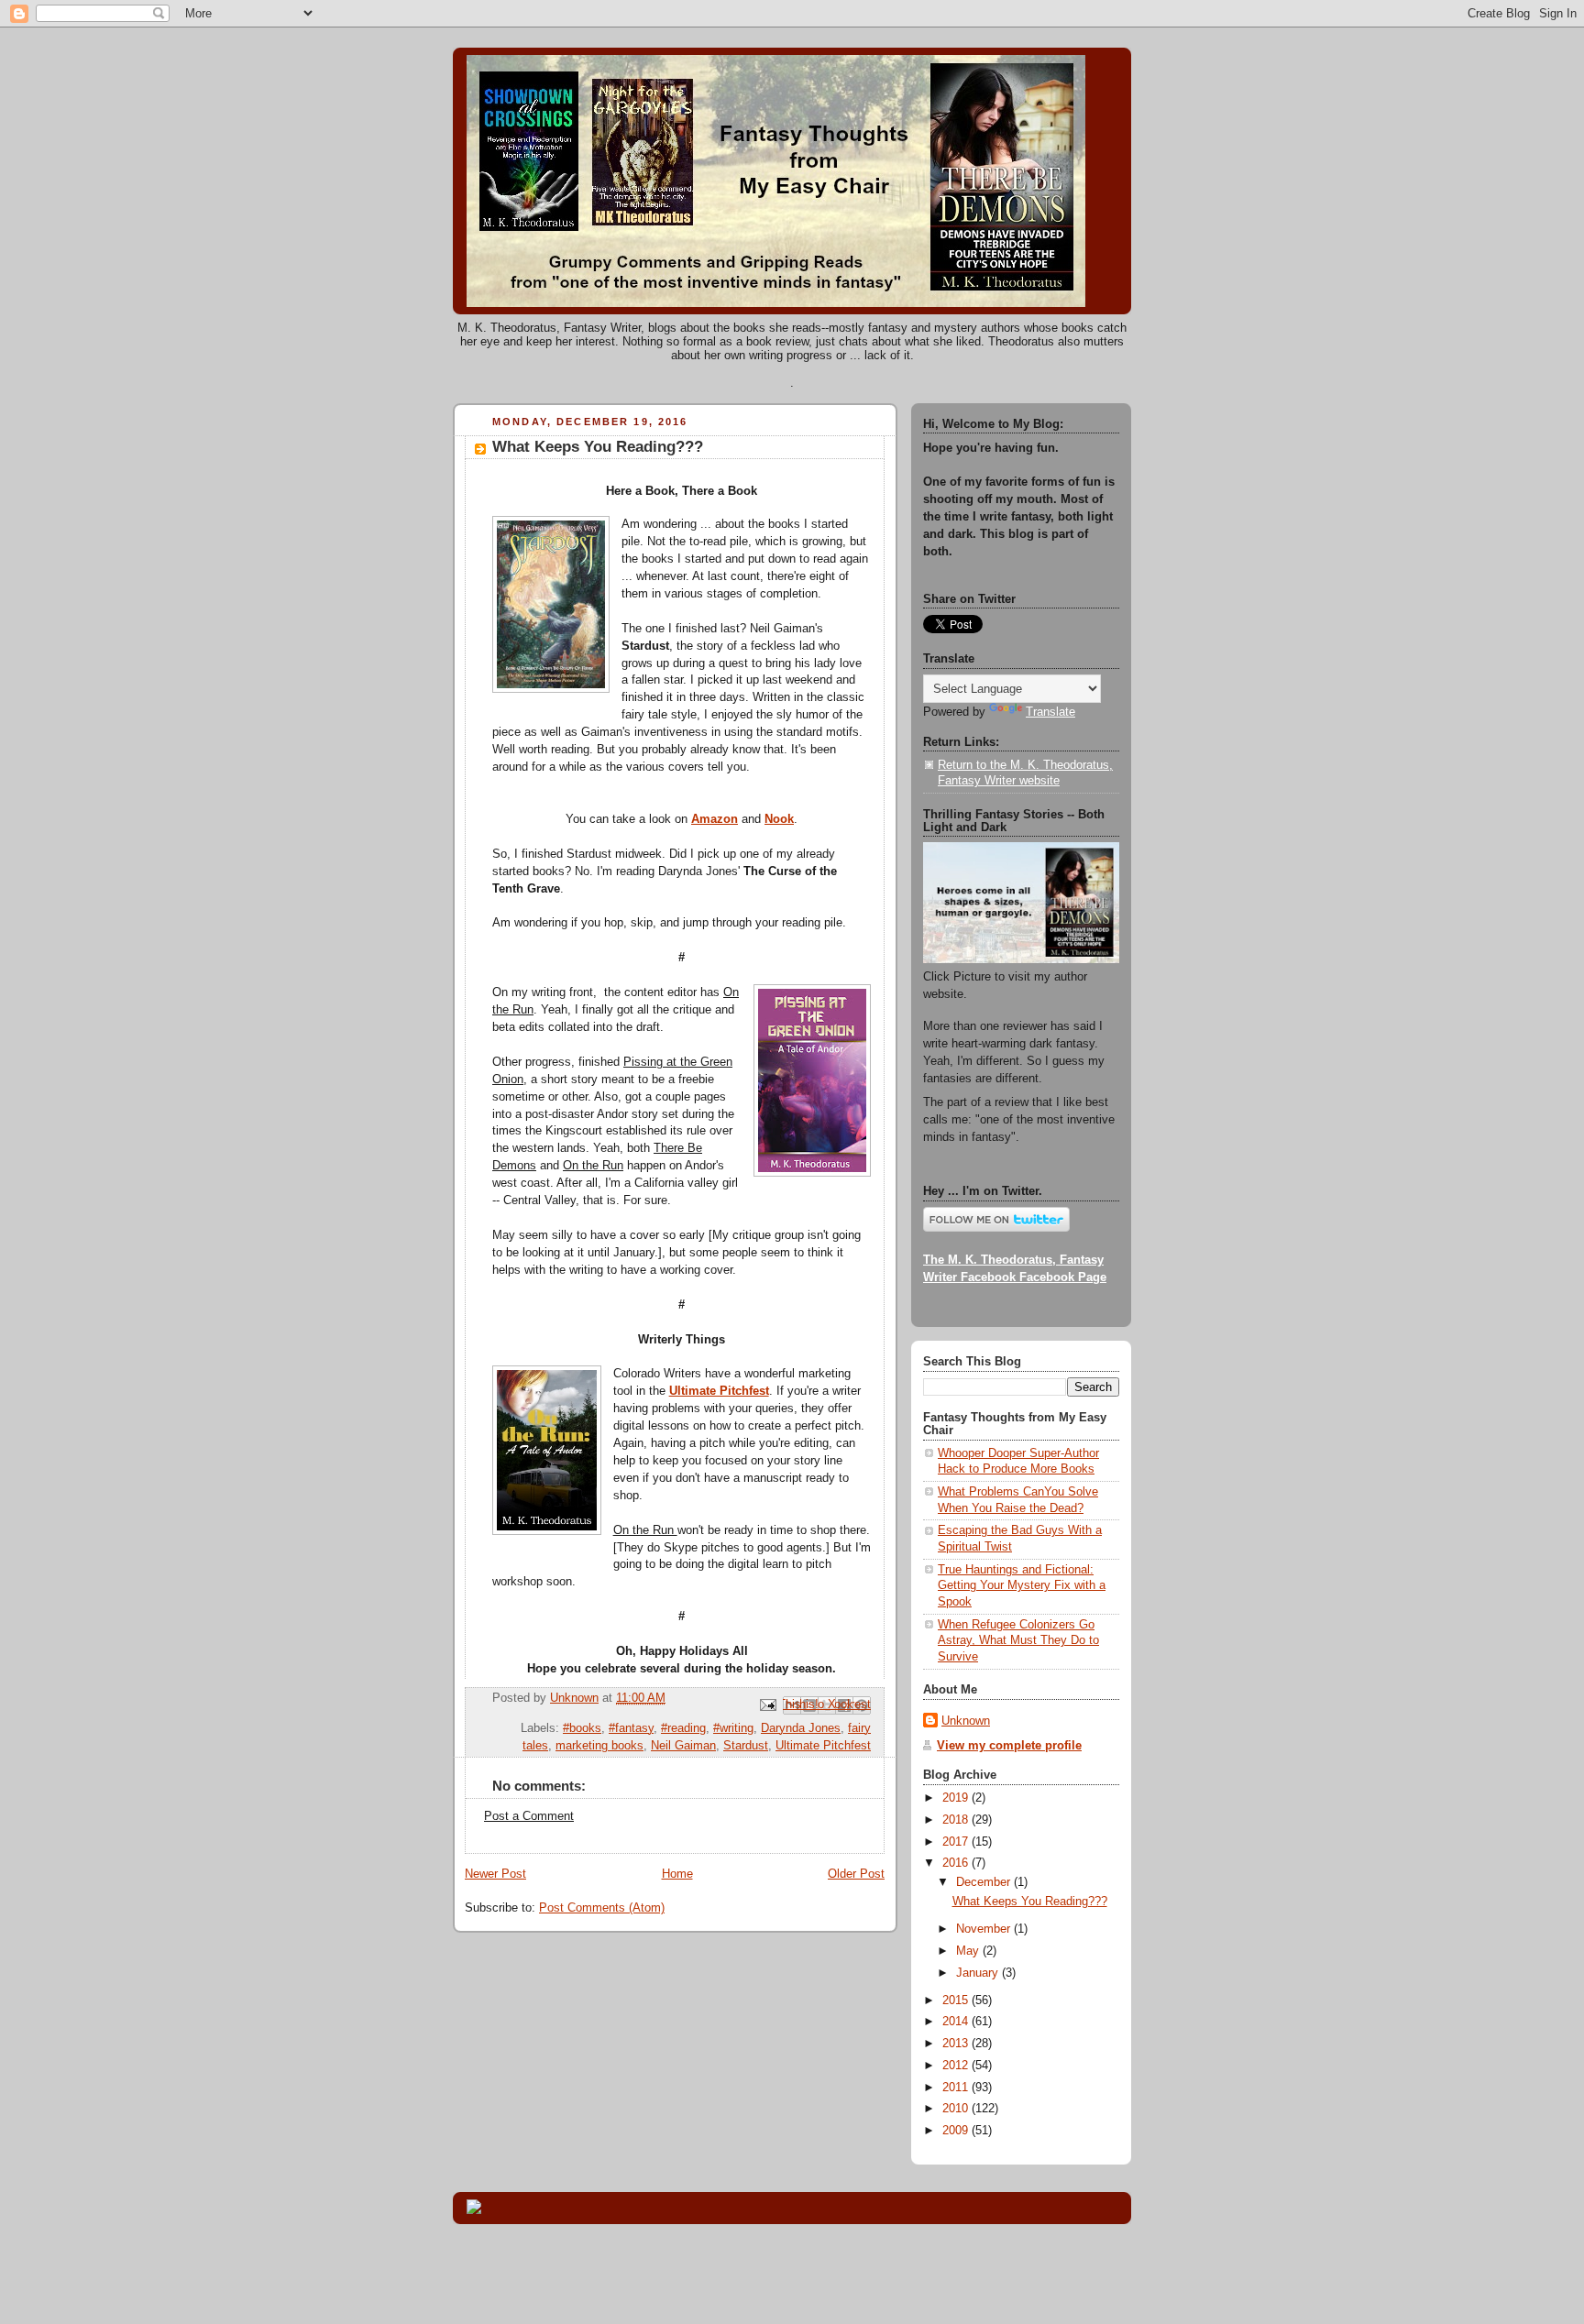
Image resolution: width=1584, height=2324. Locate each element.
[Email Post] (767, 1705)
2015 (957, 2001)
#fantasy (631, 1728)
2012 (957, 2066)
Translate (1050, 712)
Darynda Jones (801, 1728)
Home (677, 1874)
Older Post (856, 1874)
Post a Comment (529, 1816)
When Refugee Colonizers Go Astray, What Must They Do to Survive (1018, 1641)
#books (582, 1728)
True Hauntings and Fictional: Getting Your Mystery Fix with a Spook (1022, 1586)
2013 (957, 2044)
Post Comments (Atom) (602, 1908)
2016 (957, 1863)
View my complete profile (1009, 1746)
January (979, 1973)
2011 (957, 2088)
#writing (733, 1728)
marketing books (599, 1746)
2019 (957, 1798)
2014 (957, 2022)
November (985, 1929)
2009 (957, 2131)
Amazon (715, 819)
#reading (683, 1728)
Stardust (746, 1746)
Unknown (966, 1721)
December (985, 1882)
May (969, 1951)
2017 (957, 1842)
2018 (957, 1820)
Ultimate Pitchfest (823, 1746)
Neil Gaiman (683, 1746)
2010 (957, 2109)
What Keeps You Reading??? (1030, 1902)
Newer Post (495, 1874)
